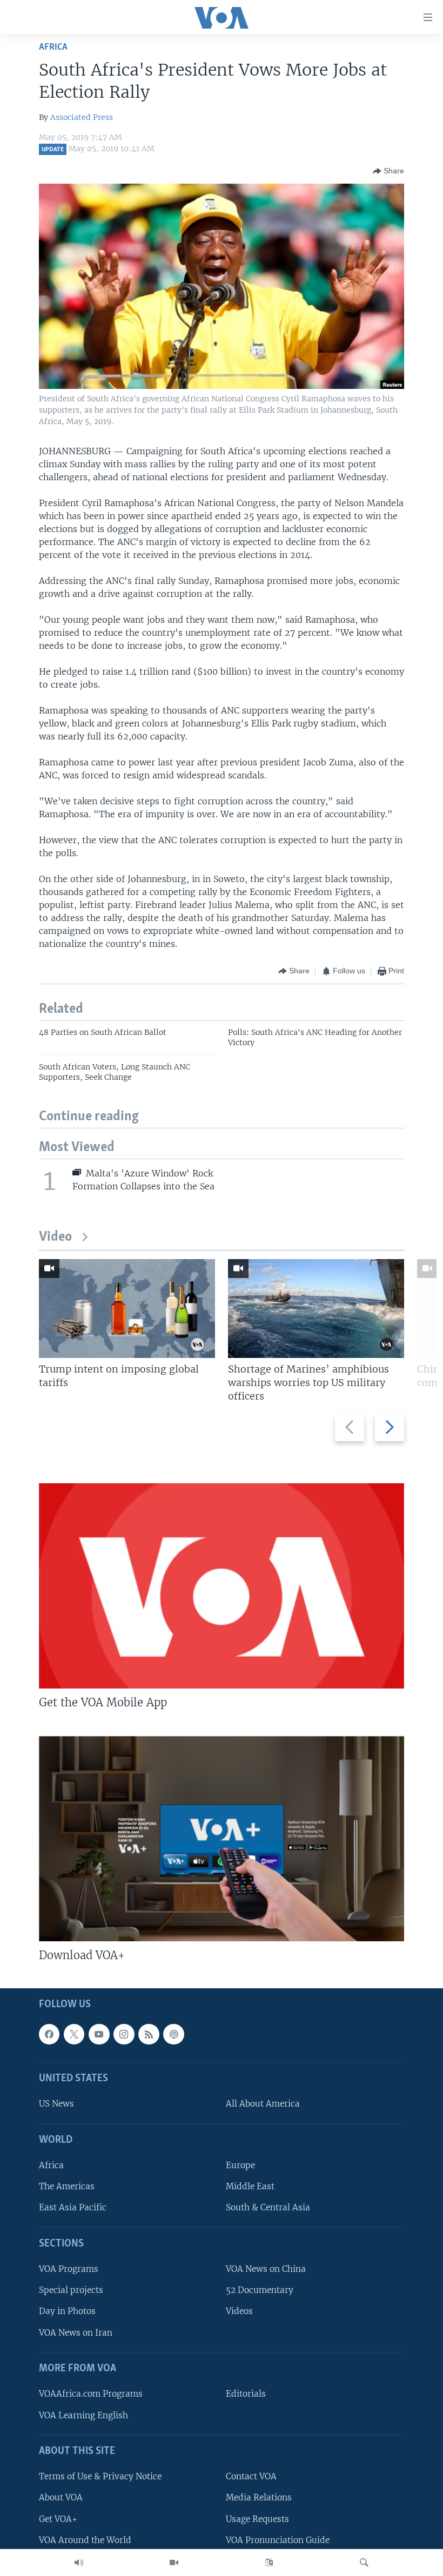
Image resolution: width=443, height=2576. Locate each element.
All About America (263, 2104)
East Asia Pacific (73, 2207)
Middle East (250, 2186)
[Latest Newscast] (79, 2562)
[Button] (388, 171)
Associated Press (82, 117)
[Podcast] (173, 2034)
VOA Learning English (83, 2415)
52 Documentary (260, 2290)
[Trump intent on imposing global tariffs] (127, 1309)
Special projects (71, 2290)
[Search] (364, 2562)
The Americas (67, 2186)
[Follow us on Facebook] (49, 2034)
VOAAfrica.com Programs (91, 2394)
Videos (239, 2311)
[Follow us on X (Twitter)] (74, 2034)
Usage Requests (257, 2518)
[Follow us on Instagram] (124, 2034)
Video (55, 1237)
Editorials (246, 2394)
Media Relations (259, 2497)
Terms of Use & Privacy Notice (100, 2476)
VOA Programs (69, 2269)
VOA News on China (266, 2269)
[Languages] (269, 2562)
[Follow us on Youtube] (99, 2034)
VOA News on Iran (76, 2332)
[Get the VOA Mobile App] (222, 1586)
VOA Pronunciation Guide (278, 2540)
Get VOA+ (58, 2518)
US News (56, 2104)
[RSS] (149, 2034)
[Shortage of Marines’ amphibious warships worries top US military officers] (316, 1309)
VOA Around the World (85, 2540)
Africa (53, 47)
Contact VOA (251, 2476)
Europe (240, 2165)
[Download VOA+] (222, 1839)
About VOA (61, 2497)
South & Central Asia (268, 2207)
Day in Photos (67, 2311)
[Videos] (174, 2562)
